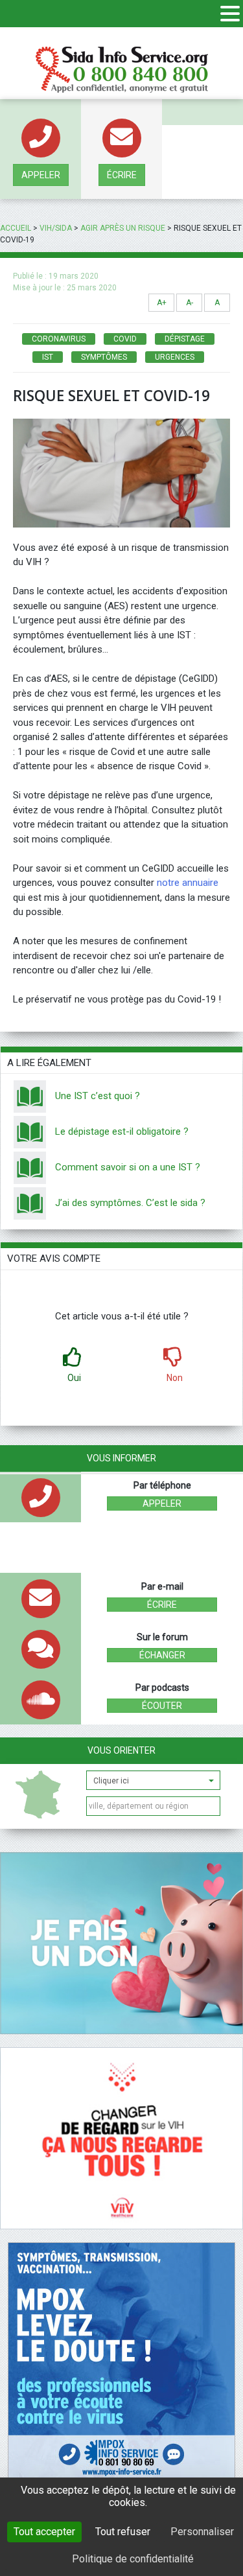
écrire (122, 175)
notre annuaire (188, 883)
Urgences (175, 357)
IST (48, 357)
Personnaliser (202, 2532)
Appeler (41, 175)
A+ (162, 303)
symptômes (104, 357)
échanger (162, 1655)
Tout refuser (123, 2532)
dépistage (185, 339)
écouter (162, 1706)
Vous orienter (121, 1750)
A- (190, 303)
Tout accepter (44, 2532)
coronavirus (59, 339)
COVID (125, 339)
